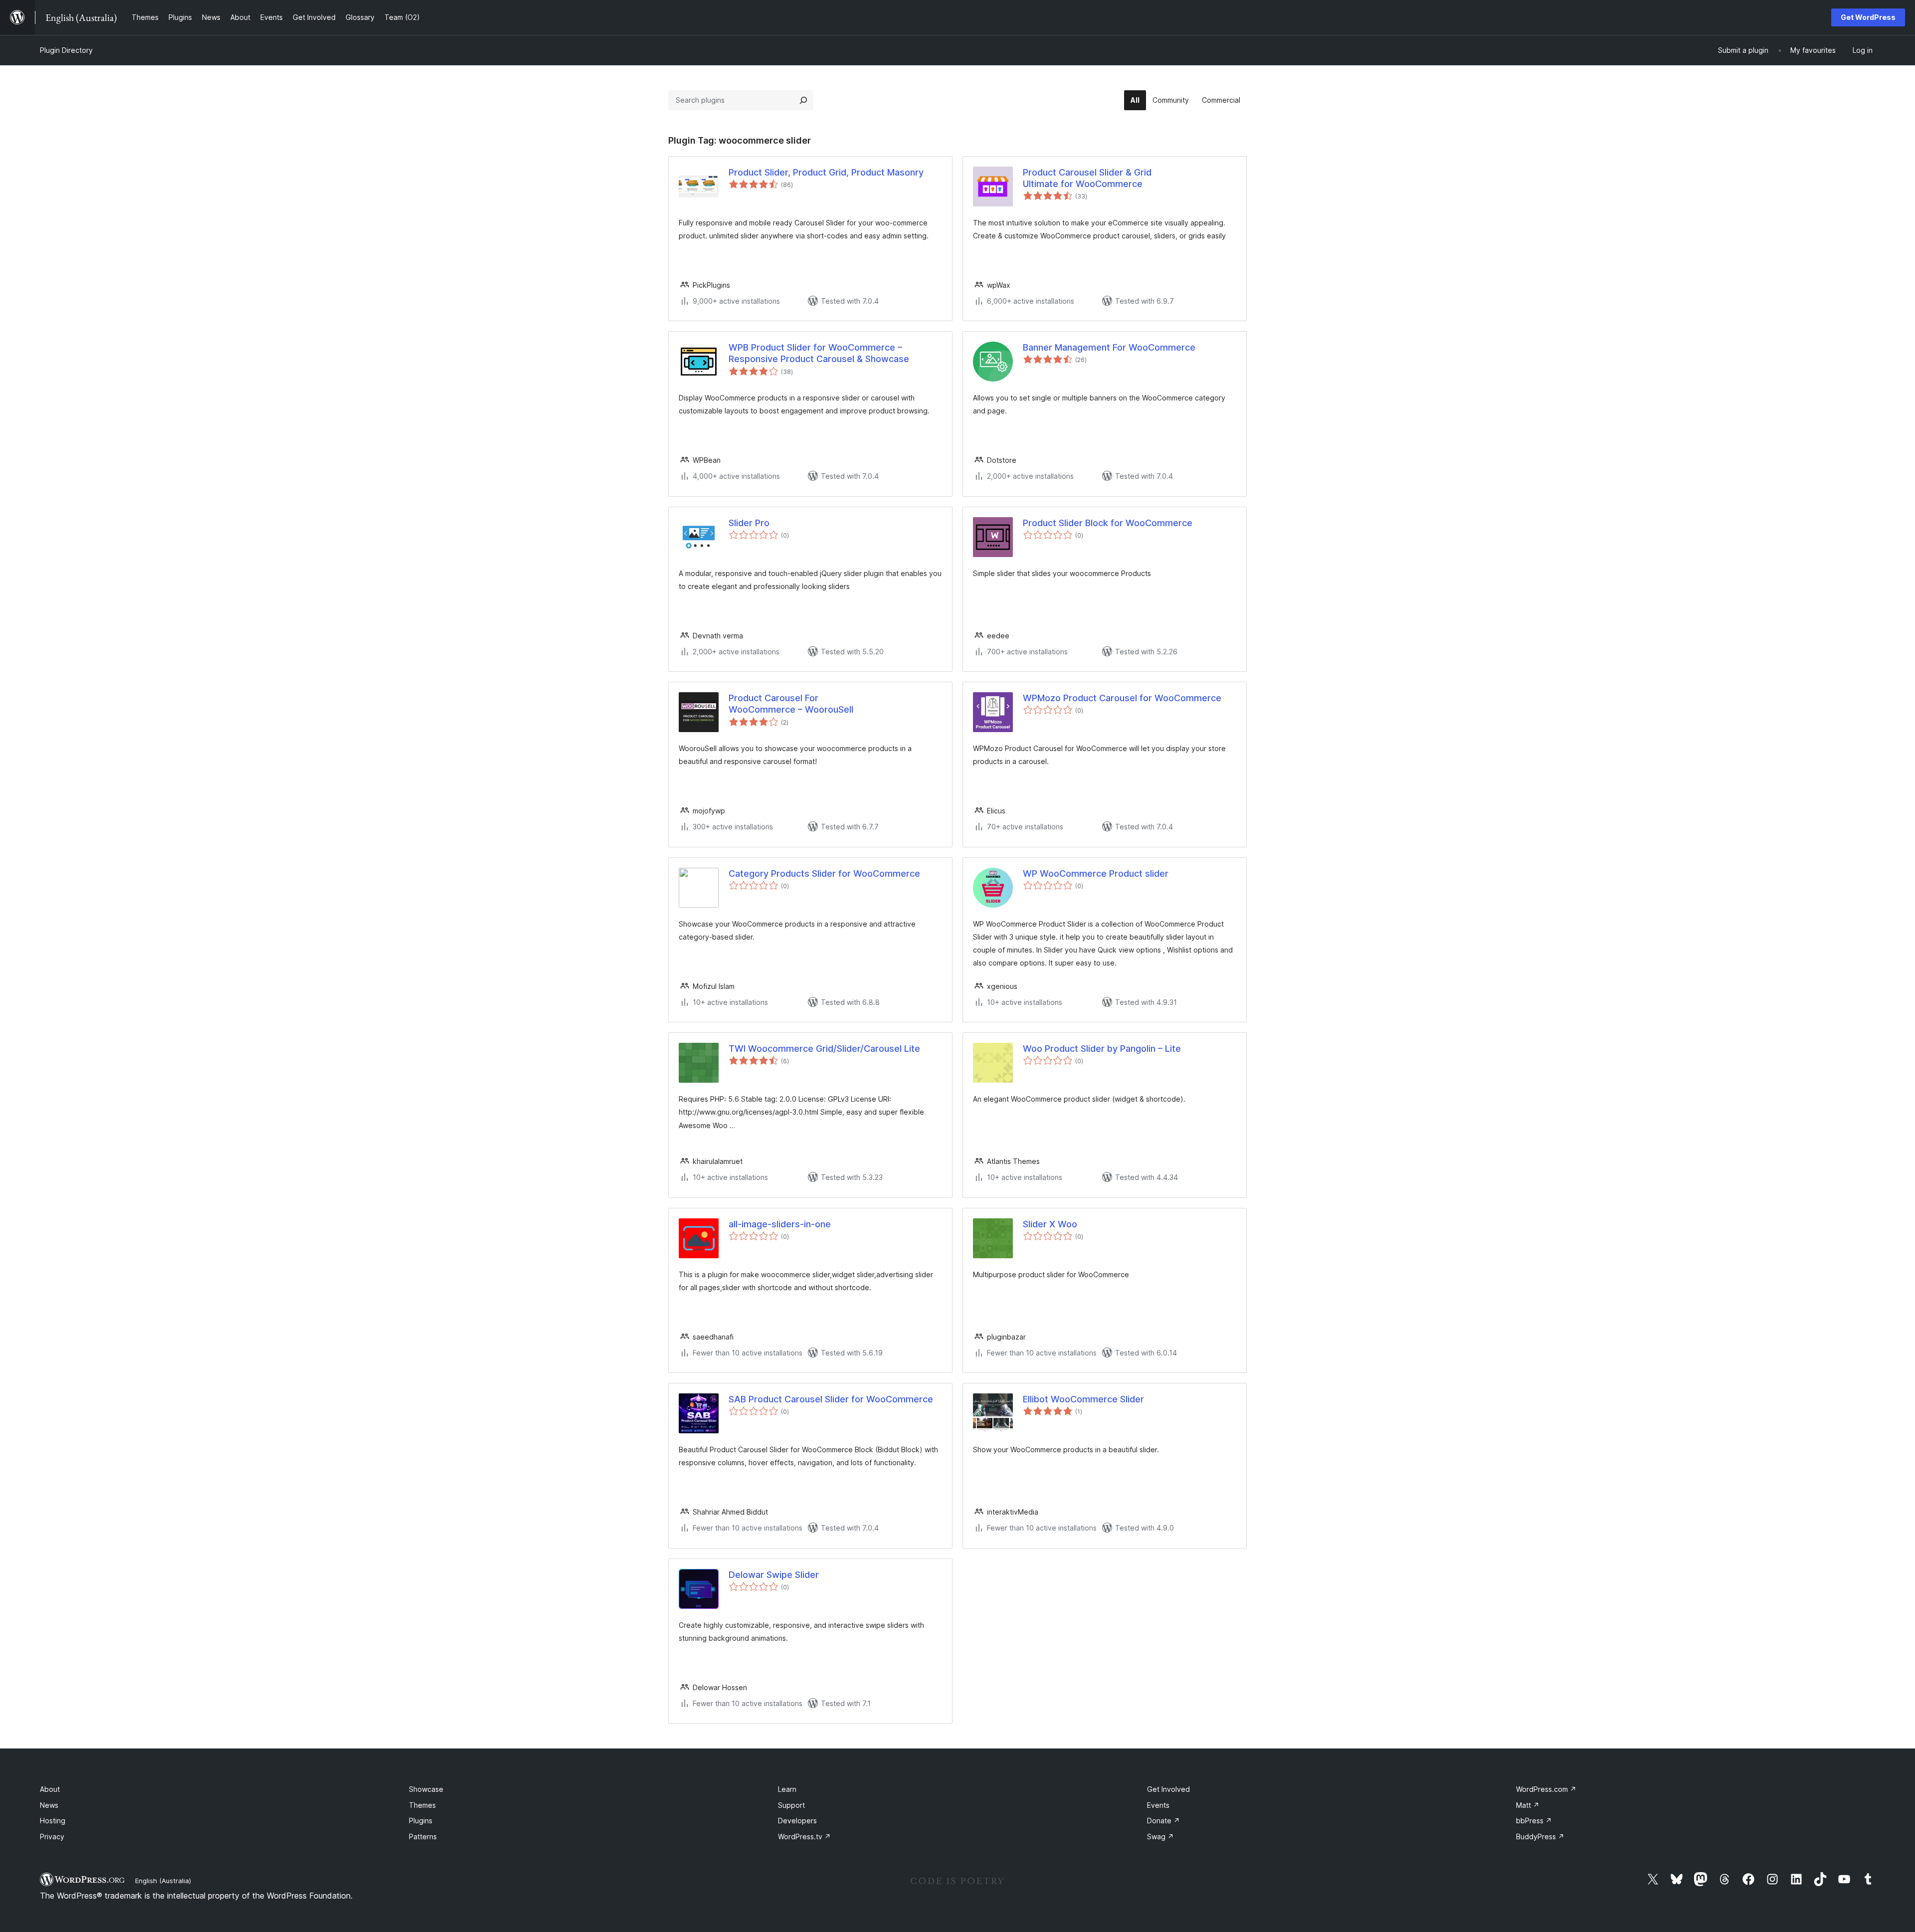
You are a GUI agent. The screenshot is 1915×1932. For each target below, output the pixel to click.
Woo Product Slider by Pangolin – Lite (1102, 1049)
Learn (787, 1789)
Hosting (53, 1821)
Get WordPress (1868, 17)
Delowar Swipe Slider (774, 1575)
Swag (1160, 1836)
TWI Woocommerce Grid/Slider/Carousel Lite (824, 1049)
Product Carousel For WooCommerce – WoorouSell (791, 704)
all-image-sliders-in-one (780, 1224)
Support (791, 1805)
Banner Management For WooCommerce (1109, 347)
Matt (1528, 1805)
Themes (422, 1805)
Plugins (421, 1821)
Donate (1163, 1821)
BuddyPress (1540, 1836)
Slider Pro (749, 523)
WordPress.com (1546, 1789)
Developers (797, 1821)
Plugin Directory (66, 50)
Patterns (423, 1836)
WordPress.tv (804, 1836)
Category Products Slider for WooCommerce (824, 873)
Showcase (426, 1789)
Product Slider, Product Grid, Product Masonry (826, 172)
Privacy (52, 1836)
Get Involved (1168, 1789)
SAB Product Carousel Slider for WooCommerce (831, 1399)
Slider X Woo (1050, 1224)
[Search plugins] (803, 100)
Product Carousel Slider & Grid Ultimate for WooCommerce (1087, 178)
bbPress (1534, 1821)
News (49, 1805)
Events (1158, 1805)
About (50, 1789)
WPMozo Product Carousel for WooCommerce (1122, 698)
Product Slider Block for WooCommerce (1108, 523)
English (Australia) (163, 1881)
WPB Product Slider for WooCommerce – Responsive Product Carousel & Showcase (819, 353)
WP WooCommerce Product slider (1096, 873)
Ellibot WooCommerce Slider (1083, 1399)
